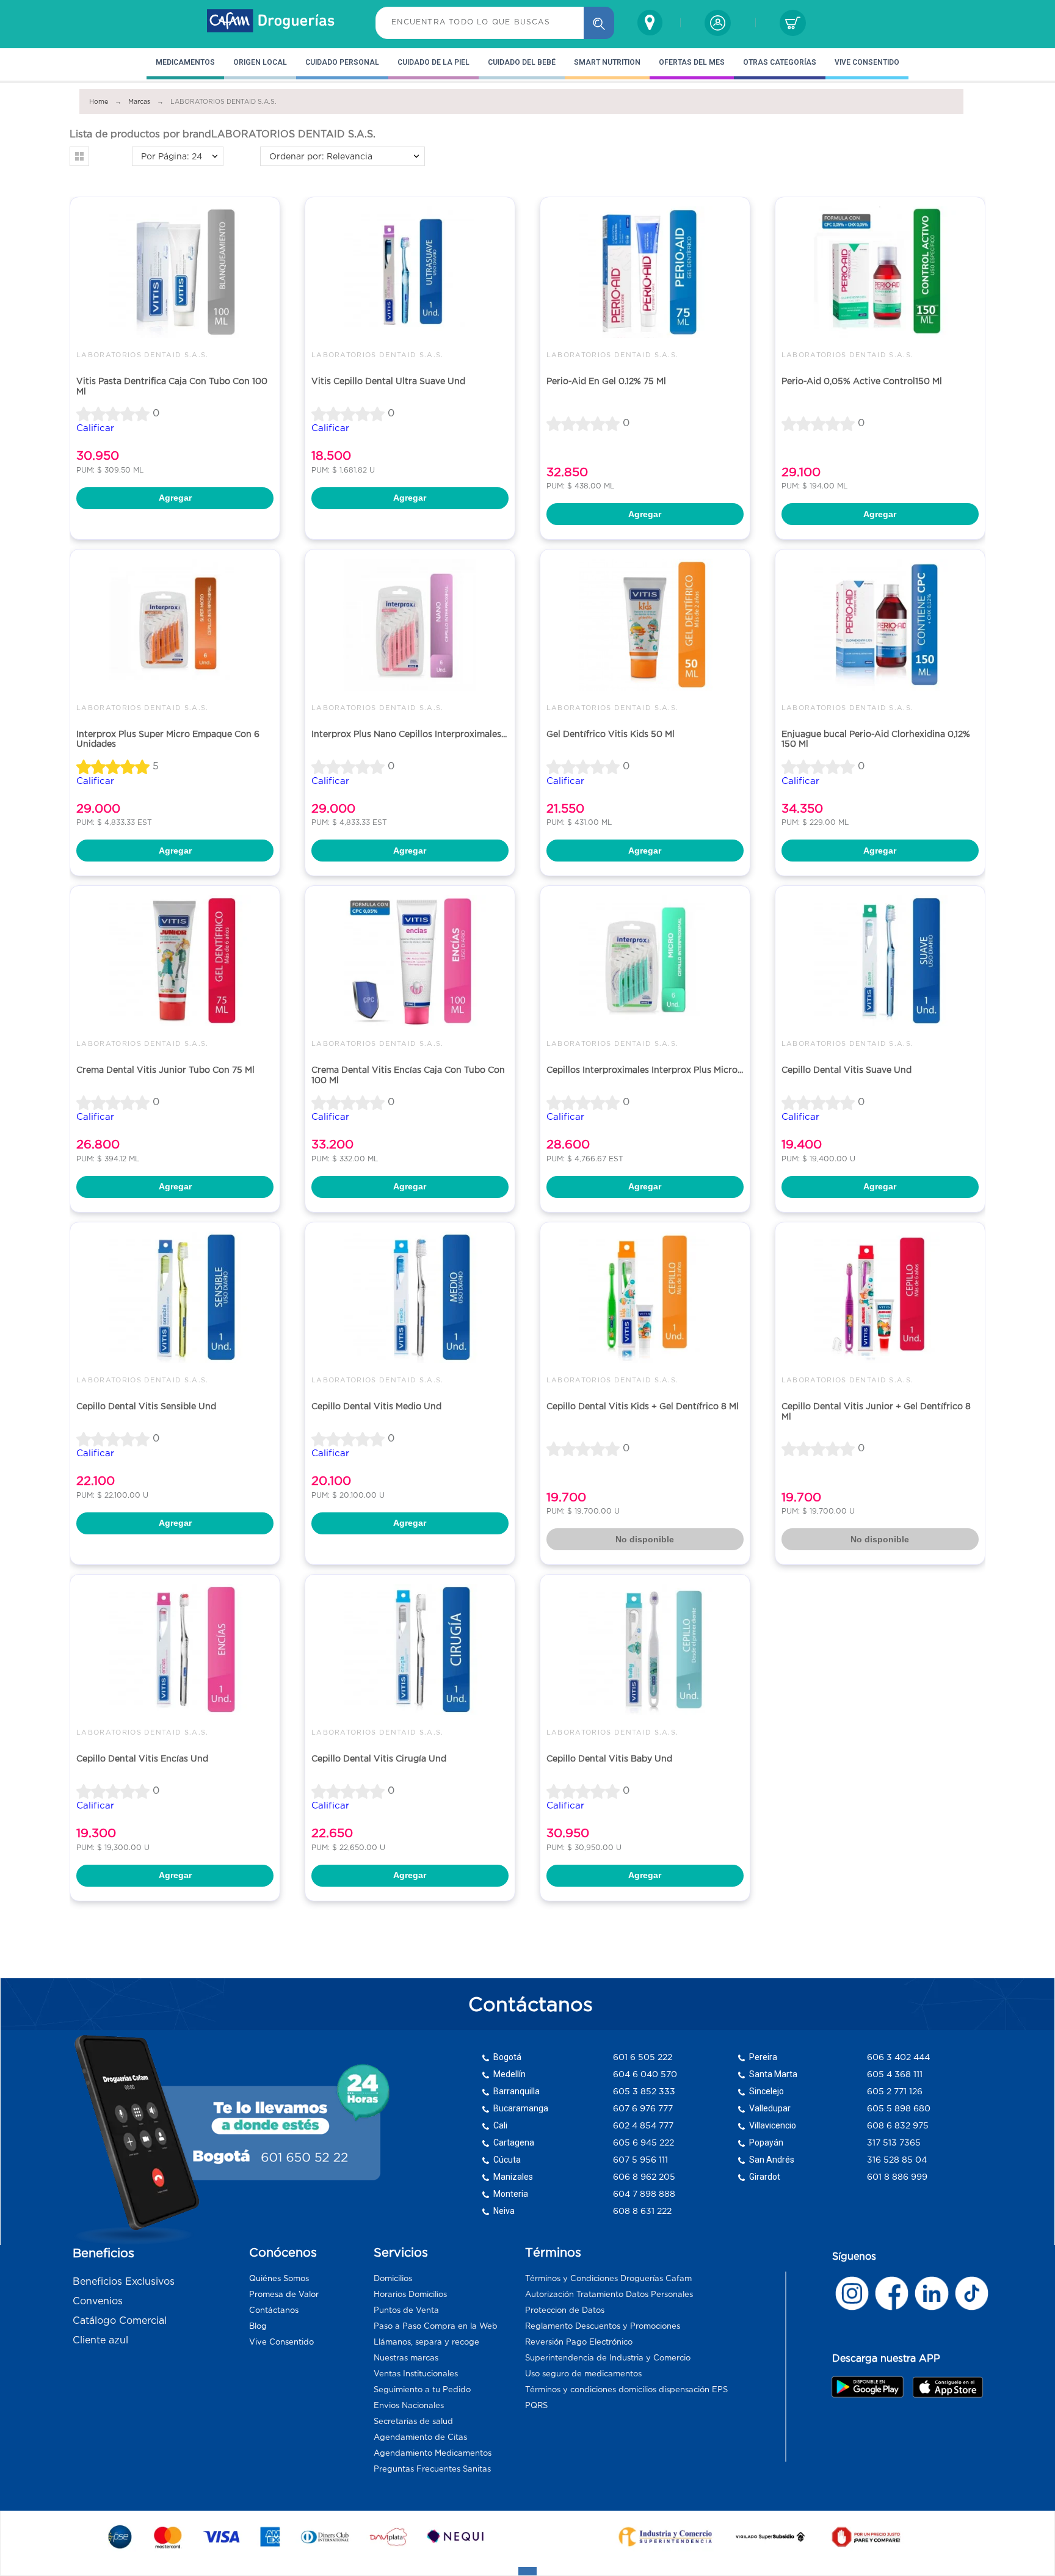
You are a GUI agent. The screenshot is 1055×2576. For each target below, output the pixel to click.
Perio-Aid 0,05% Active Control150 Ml (862, 381)
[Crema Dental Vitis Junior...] (175, 961)
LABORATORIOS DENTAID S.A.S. (143, 355)
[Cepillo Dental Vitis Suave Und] (880, 961)
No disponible (645, 1539)
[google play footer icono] (871, 2387)
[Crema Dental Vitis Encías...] (410, 961)
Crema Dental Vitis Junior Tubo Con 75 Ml (165, 1070)
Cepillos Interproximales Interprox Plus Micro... (645, 1070)
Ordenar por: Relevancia (321, 156)
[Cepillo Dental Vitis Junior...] (880, 1297)
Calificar (95, 428)
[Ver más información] (852, 2293)
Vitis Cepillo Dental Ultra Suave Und (388, 381)
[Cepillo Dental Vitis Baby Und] (645, 1649)
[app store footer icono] (947, 2387)
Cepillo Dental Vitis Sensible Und (146, 1406)
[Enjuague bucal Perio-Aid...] (880, 624)
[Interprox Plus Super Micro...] (175, 624)
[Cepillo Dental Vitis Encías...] (175, 1649)
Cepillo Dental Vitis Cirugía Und (379, 1758)
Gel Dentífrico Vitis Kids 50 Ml (611, 734)
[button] (79, 156)
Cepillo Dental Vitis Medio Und (376, 1406)
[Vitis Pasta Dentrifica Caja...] (175, 272)
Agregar (175, 498)
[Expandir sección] (527, 2571)
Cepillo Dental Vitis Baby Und (609, 1758)
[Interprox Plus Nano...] (410, 624)
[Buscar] (599, 23)
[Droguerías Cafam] (271, 23)
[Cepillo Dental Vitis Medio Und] (410, 1297)
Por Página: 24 (172, 156)
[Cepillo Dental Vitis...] (175, 1297)
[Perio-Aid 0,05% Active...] (880, 272)
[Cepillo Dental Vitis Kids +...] (645, 1297)
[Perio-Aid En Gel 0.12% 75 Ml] (645, 272)
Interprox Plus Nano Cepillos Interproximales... (409, 734)
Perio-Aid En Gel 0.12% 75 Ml (606, 381)
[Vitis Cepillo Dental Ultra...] (410, 272)
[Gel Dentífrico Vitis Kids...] (645, 624)
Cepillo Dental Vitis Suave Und (847, 1070)
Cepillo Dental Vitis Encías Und (142, 1758)
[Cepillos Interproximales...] (645, 961)
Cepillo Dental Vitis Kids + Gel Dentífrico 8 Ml (643, 1406)
